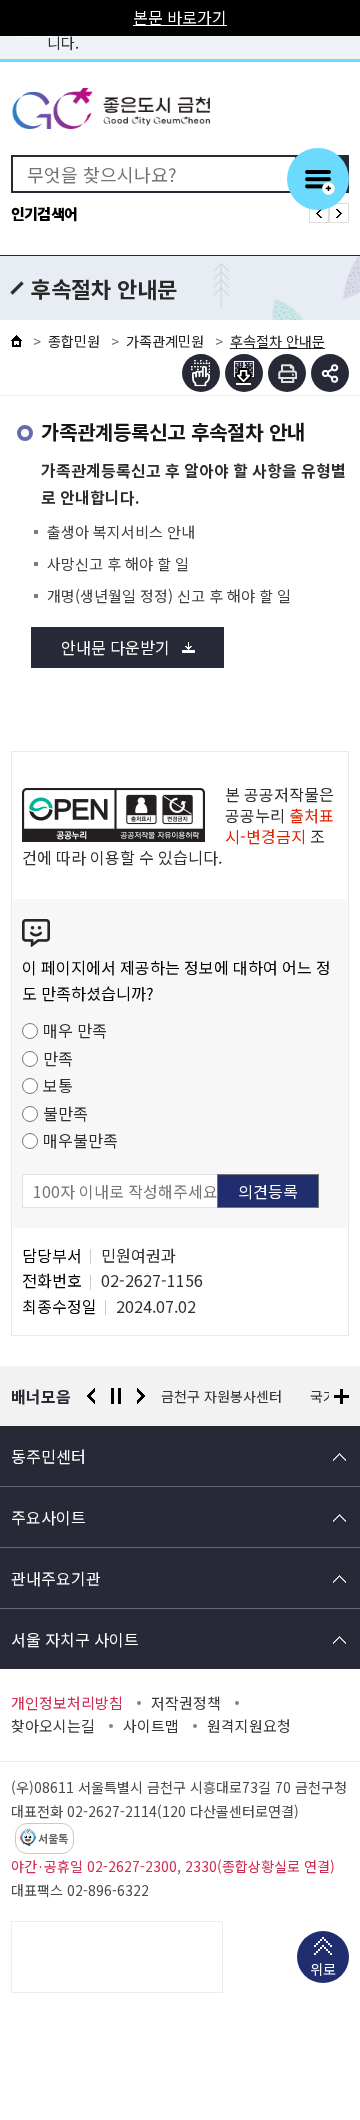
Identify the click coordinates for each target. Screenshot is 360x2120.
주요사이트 (48, 1517)
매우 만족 (75, 1030)
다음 (141, 1396)
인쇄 (287, 373)
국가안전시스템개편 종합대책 (263, 1396)
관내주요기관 (56, 1578)
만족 (58, 1058)
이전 (91, 1396)
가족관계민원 (165, 341)
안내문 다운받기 (115, 647)
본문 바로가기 (180, 17)
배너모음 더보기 (341, 1396)
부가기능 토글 (330, 373)
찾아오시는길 (53, 1726)
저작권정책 (186, 1703)
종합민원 (74, 341)
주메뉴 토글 (318, 179)
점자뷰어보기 (201, 373)
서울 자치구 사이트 (75, 1639)
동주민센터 (48, 1456)
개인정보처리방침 (67, 1703)
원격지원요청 (249, 1726)
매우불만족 (80, 1140)
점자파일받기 (244, 373)
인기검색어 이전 (319, 213)
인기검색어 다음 (339, 213)
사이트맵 (151, 1726)
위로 (323, 1969)
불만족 (65, 1113)
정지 (116, 1396)
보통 (58, 1085)
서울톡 (53, 1839)
